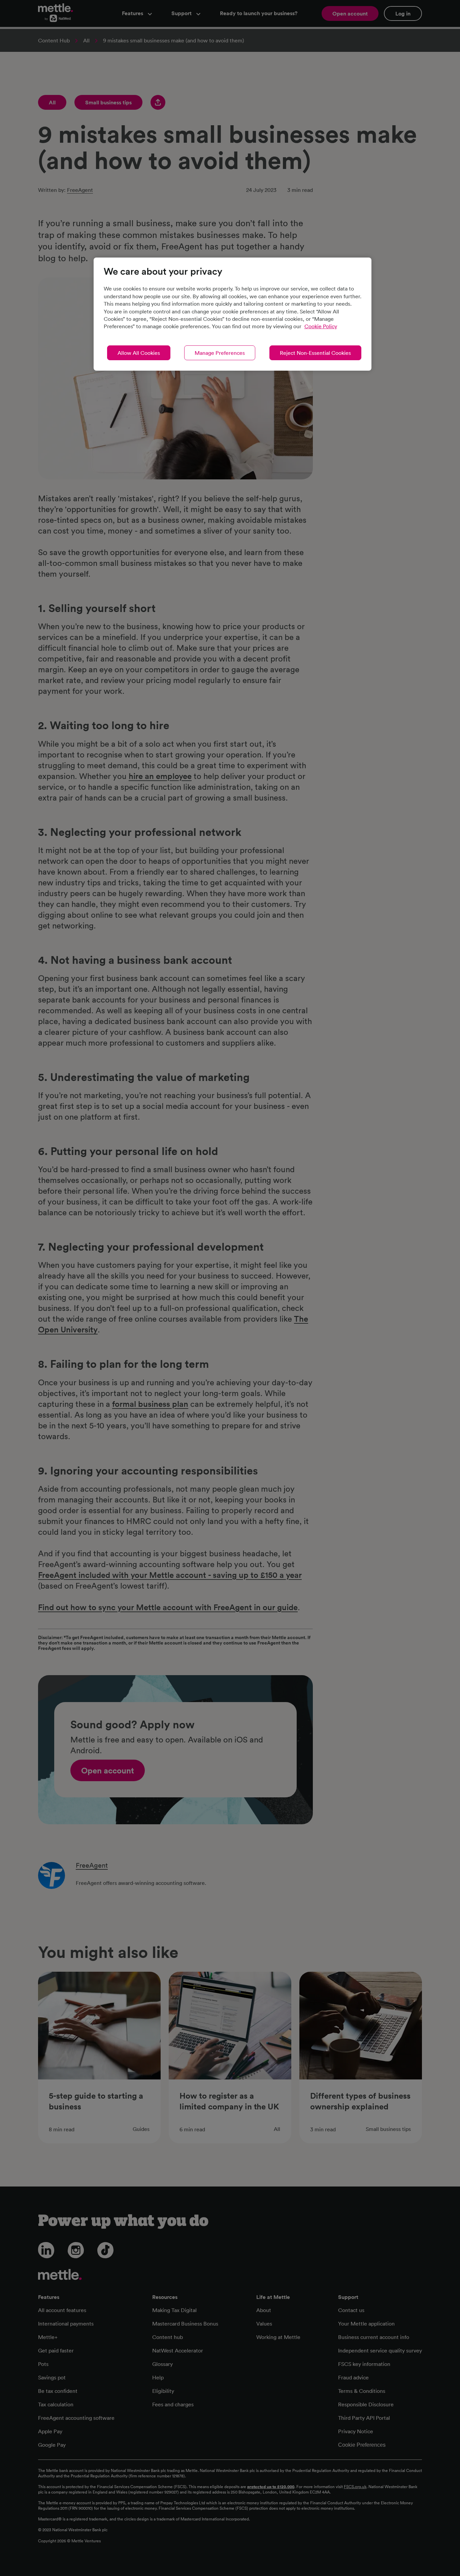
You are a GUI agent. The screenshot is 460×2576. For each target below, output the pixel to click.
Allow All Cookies (139, 353)
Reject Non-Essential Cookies (315, 353)
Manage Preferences (220, 353)
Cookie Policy (321, 326)
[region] (233, 314)
